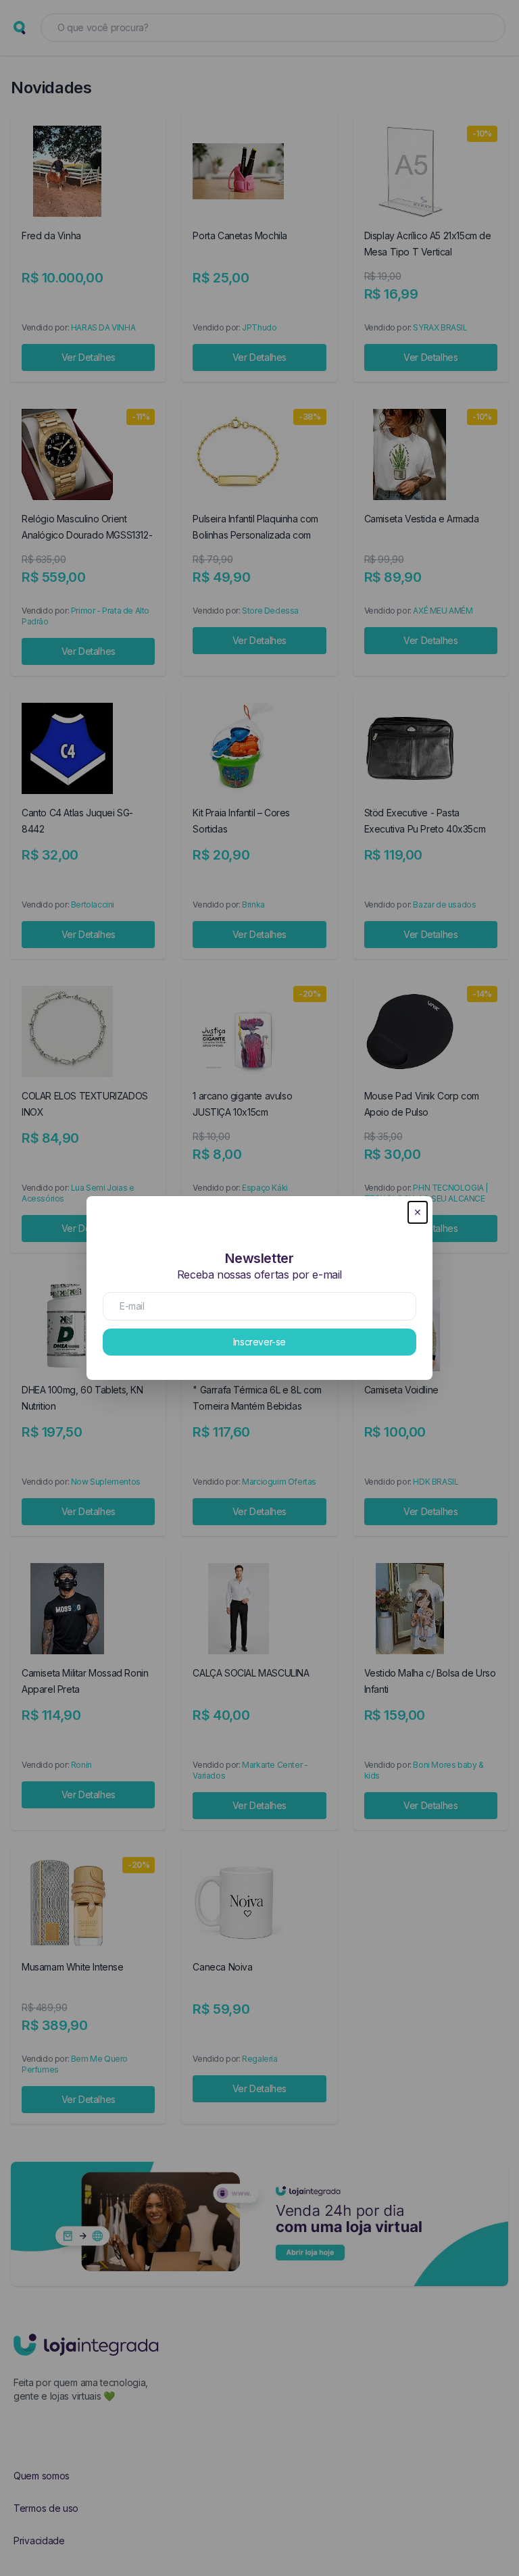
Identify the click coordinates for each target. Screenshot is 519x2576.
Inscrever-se (259, 1342)
